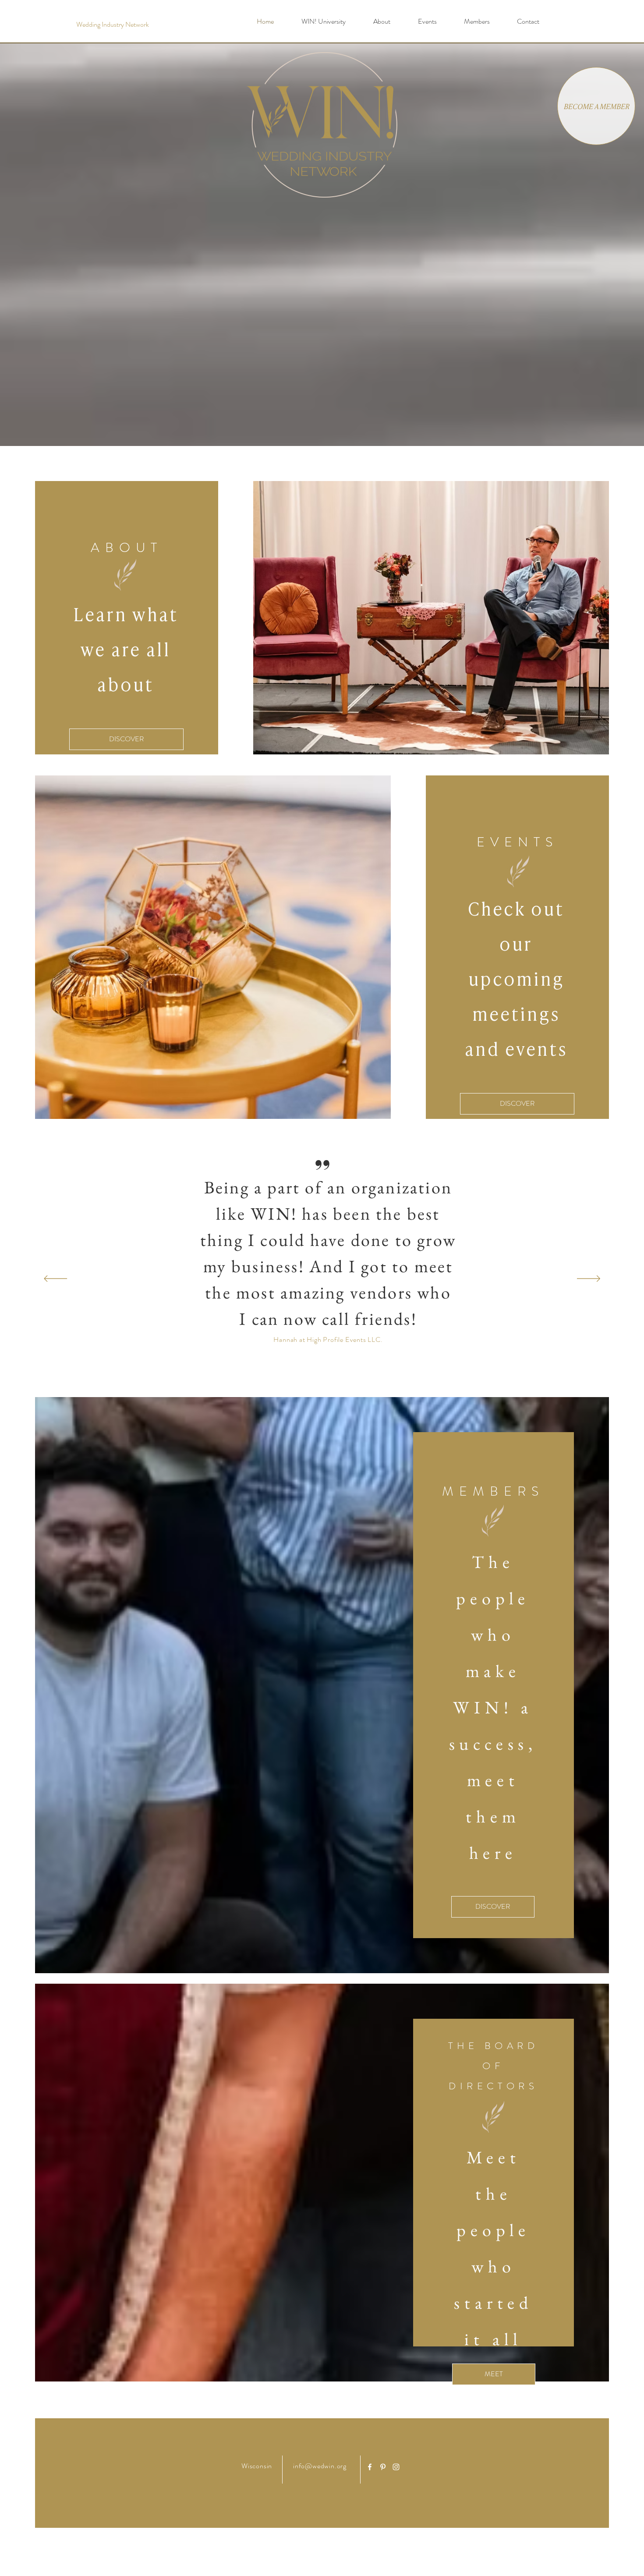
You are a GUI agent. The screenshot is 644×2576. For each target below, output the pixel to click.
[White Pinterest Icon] (383, 2467)
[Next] (589, 1279)
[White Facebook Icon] (370, 2467)
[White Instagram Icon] (396, 2467)
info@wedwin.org (320, 2466)
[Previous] (55, 1279)
